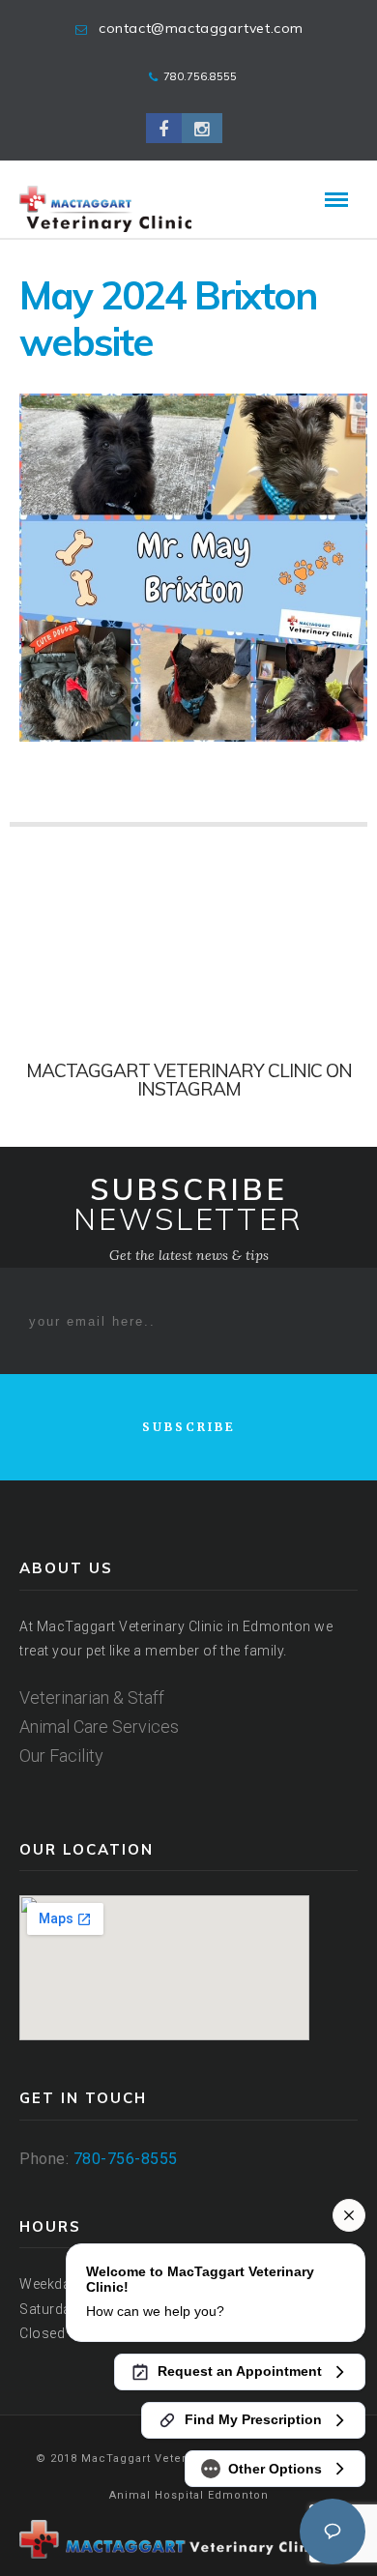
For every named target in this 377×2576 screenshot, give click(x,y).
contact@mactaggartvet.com (201, 28)
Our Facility (61, 1756)
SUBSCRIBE (189, 1427)
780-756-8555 (126, 2159)
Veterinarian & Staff (92, 1698)
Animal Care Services (99, 1727)
